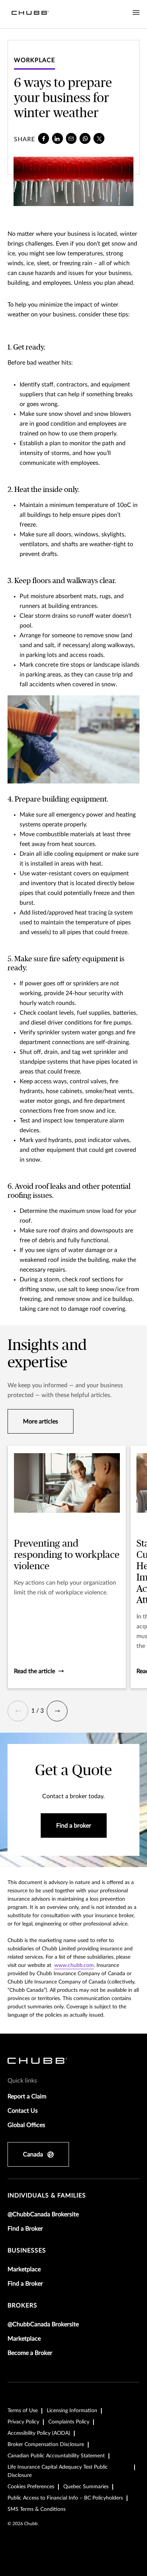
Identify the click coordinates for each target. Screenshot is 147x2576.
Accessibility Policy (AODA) (39, 2433)
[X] (99, 138)
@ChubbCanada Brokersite (43, 2214)
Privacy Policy (23, 2422)
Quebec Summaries (86, 2487)
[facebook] (44, 138)
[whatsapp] (85, 138)
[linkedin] (57, 138)
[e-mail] (71, 138)
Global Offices (26, 2125)
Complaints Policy (69, 2422)
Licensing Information (72, 2411)
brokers (22, 2306)
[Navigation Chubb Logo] (30, 14)
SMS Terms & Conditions (37, 2509)
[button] (18, 1711)
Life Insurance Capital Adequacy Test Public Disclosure (58, 2471)
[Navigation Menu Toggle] (136, 13)
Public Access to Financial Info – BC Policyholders (65, 2498)
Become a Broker (30, 2353)
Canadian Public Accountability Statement (56, 2456)
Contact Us (23, 2111)
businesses (27, 2251)
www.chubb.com (74, 1965)
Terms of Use (23, 2411)
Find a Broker (25, 2229)
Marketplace (24, 2269)
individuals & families (47, 2196)
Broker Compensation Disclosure (46, 2445)
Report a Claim (27, 2097)
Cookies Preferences (31, 2487)
